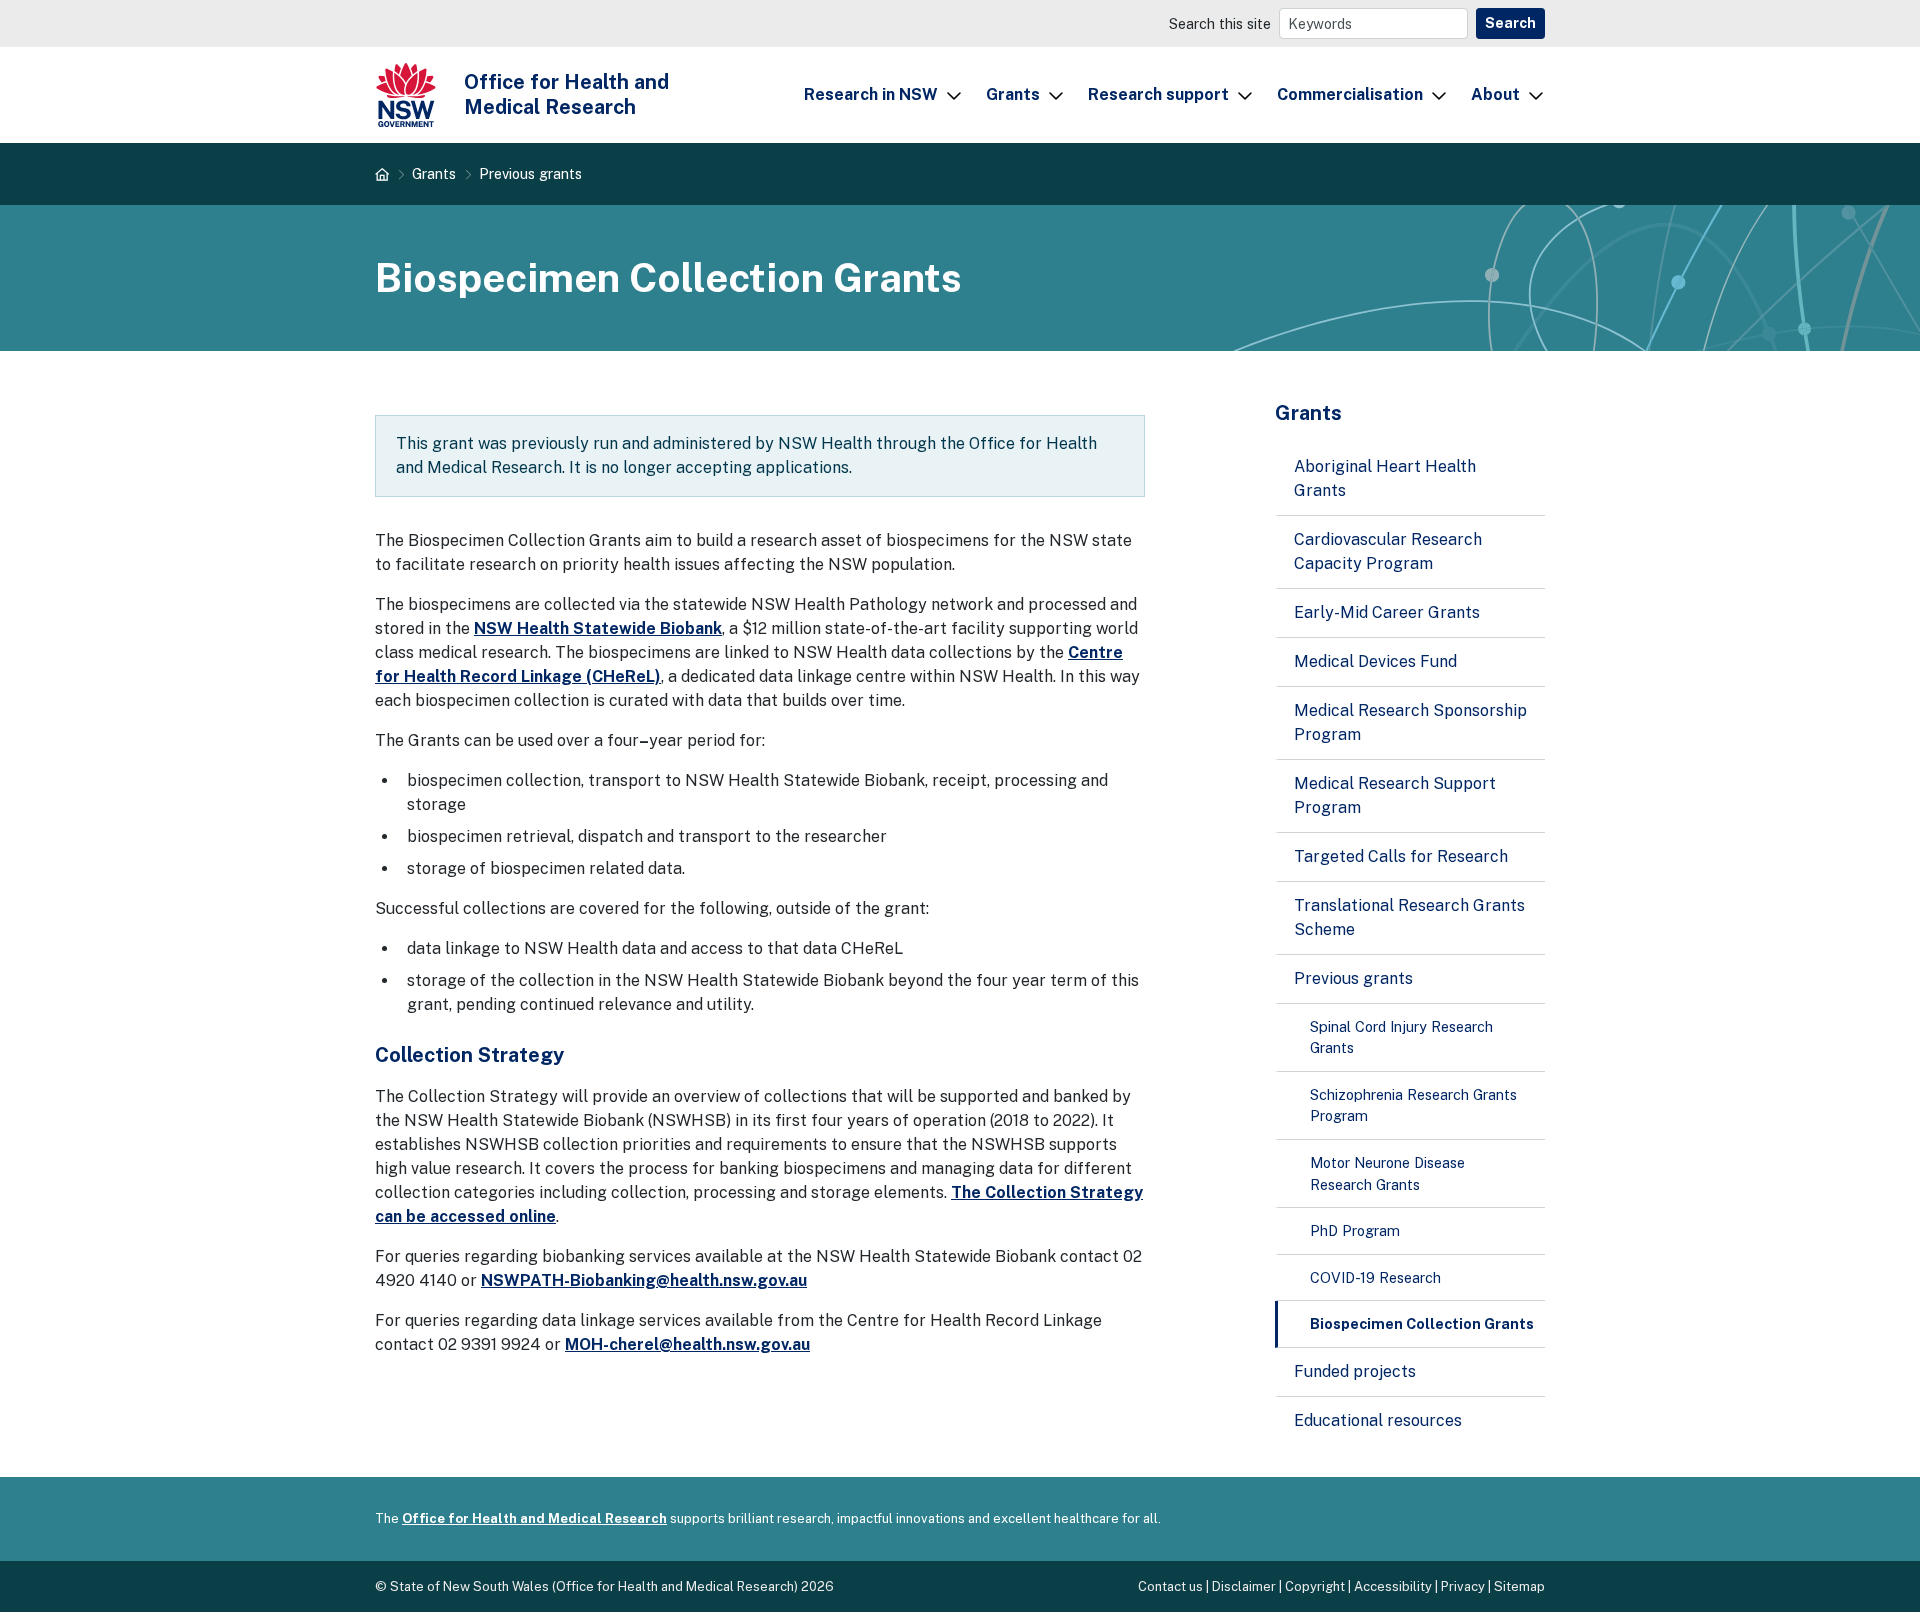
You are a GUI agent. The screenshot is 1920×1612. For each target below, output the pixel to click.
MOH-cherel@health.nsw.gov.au (687, 1344)
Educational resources (1378, 1420)
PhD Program (1355, 1230)
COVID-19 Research (1375, 1277)
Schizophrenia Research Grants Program (1413, 1105)
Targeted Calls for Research (1401, 856)
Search (1510, 23)
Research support (1158, 94)
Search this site (1220, 23)
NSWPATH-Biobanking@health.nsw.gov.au (644, 1280)
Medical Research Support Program (1395, 795)
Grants (1013, 94)
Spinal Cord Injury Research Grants (1401, 1037)
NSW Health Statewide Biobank (598, 628)
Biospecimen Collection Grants (1422, 1323)
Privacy (1463, 1586)
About (1495, 94)
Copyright (1315, 1586)
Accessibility (1393, 1586)
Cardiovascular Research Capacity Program (1388, 551)
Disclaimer (1244, 1586)
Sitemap (1519, 1586)
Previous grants (530, 173)
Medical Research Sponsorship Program (1410, 722)
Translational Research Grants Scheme (1409, 917)
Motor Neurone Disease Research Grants (1387, 1173)
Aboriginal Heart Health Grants (1385, 478)
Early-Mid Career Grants (1387, 612)
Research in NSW (871, 94)
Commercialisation (1350, 94)
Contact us (1170, 1586)
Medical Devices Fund (1375, 661)
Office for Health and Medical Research (534, 1518)
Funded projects (1355, 1371)
